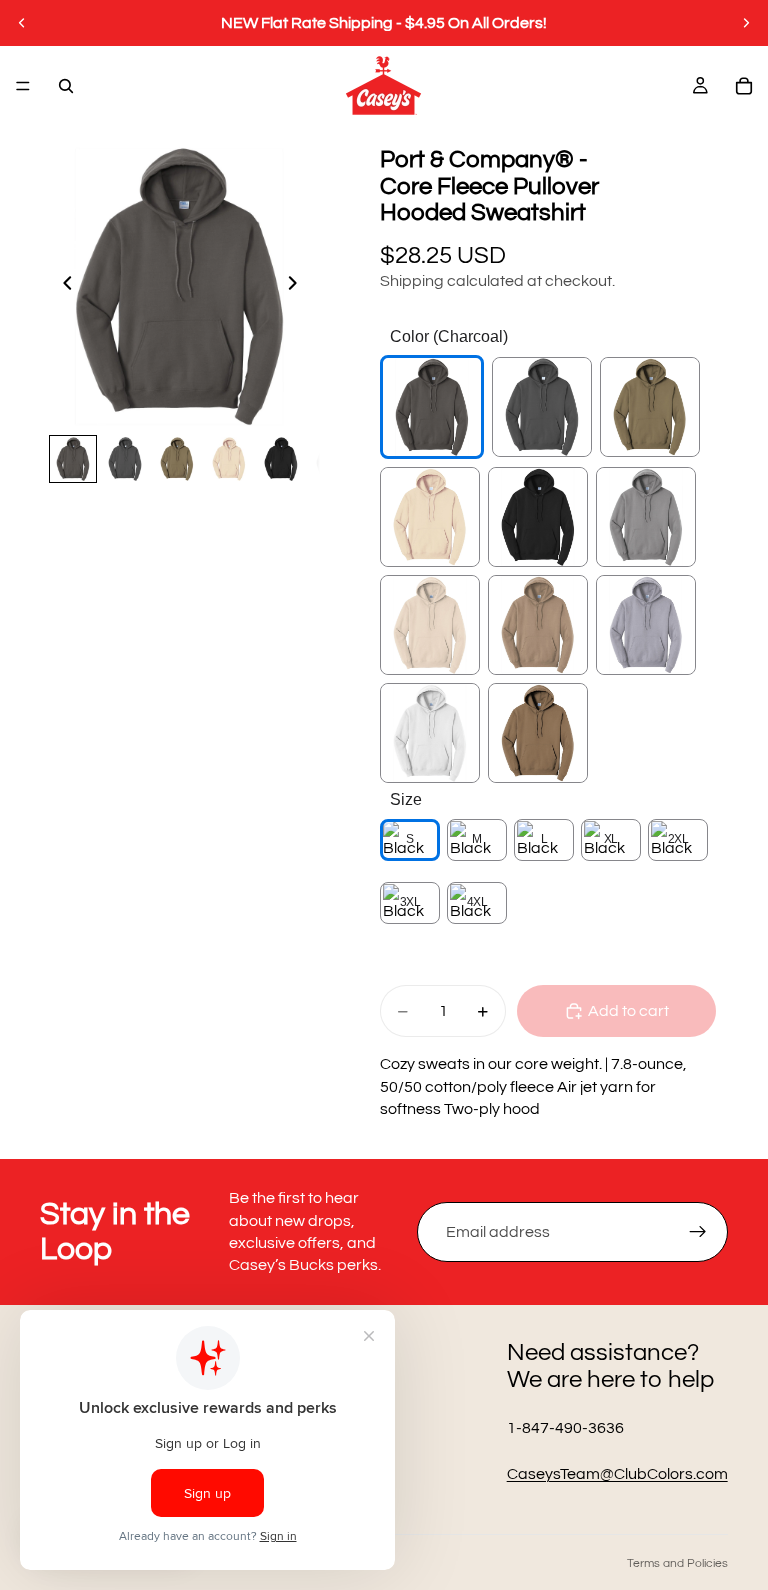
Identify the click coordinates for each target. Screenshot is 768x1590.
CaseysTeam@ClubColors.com (617, 1474)
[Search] (66, 86)
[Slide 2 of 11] (125, 459)
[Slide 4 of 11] (229, 459)
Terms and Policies (677, 1563)
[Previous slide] (22, 23)
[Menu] (23, 86)
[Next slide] (746, 23)
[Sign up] (698, 1232)
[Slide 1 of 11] (73, 459)
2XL (678, 839)
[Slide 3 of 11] (177, 459)
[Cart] (744, 86)
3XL (410, 902)
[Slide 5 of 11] (281, 459)
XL (611, 839)
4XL (477, 902)
